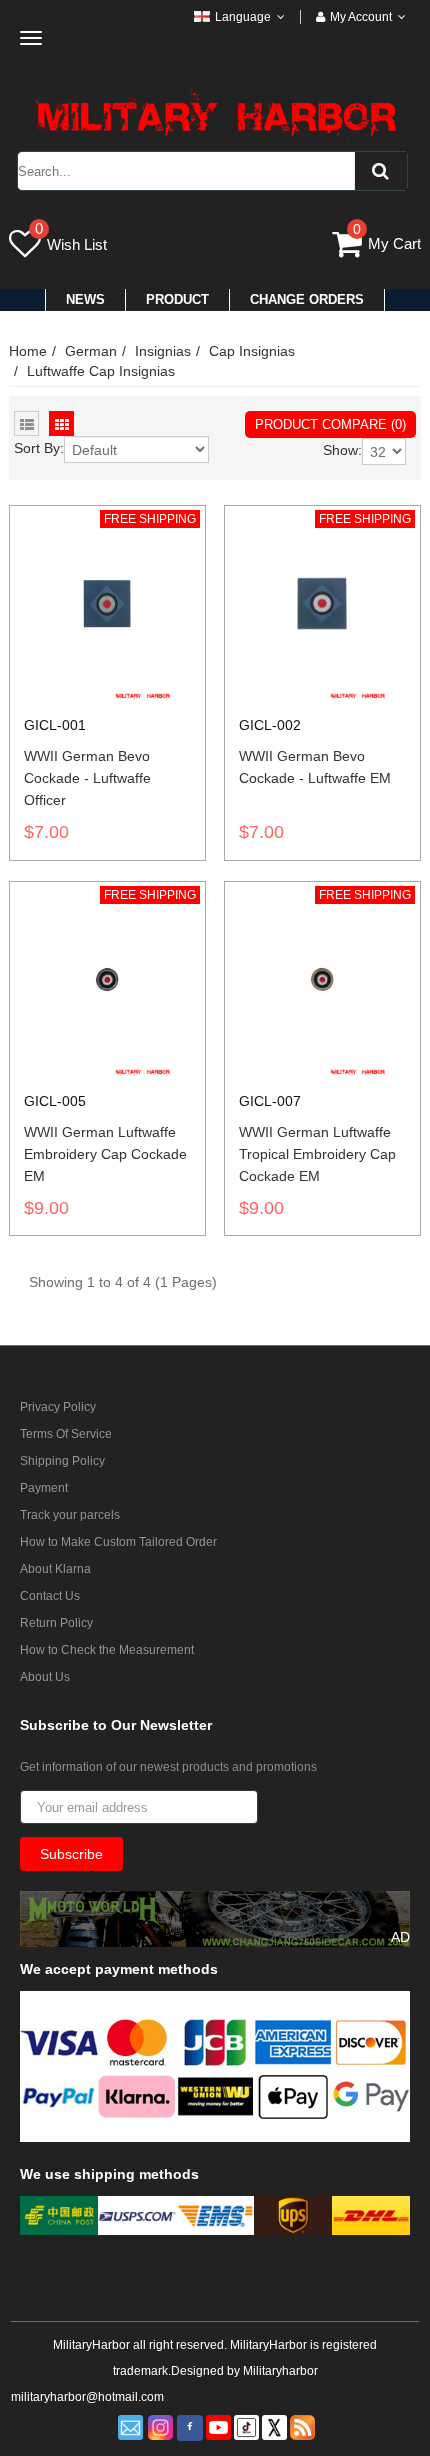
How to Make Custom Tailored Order (118, 1542)
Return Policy (56, 1623)
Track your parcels (70, 1515)
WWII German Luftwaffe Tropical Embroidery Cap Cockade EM (317, 1154)
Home (28, 351)
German (91, 351)
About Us (45, 1677)
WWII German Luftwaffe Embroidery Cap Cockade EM (105, 1154)
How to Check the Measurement (107, 1650)
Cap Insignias (252, 351)
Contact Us (50, 1596)
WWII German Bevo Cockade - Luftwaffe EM (315, 767)
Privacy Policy (58, 1407)
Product (177, 299)
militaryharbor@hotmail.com (87, 2397)
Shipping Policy (62, 1461)
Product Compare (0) (330, 424)
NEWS (85, 299)
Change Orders (307, 299)
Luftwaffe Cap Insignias (101, 371)
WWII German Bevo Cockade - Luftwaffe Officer (87, 778)
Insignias (163, 351)
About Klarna (55, 1569)
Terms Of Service (66, 1434)
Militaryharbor (280, 2371)
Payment (44, 1488)
